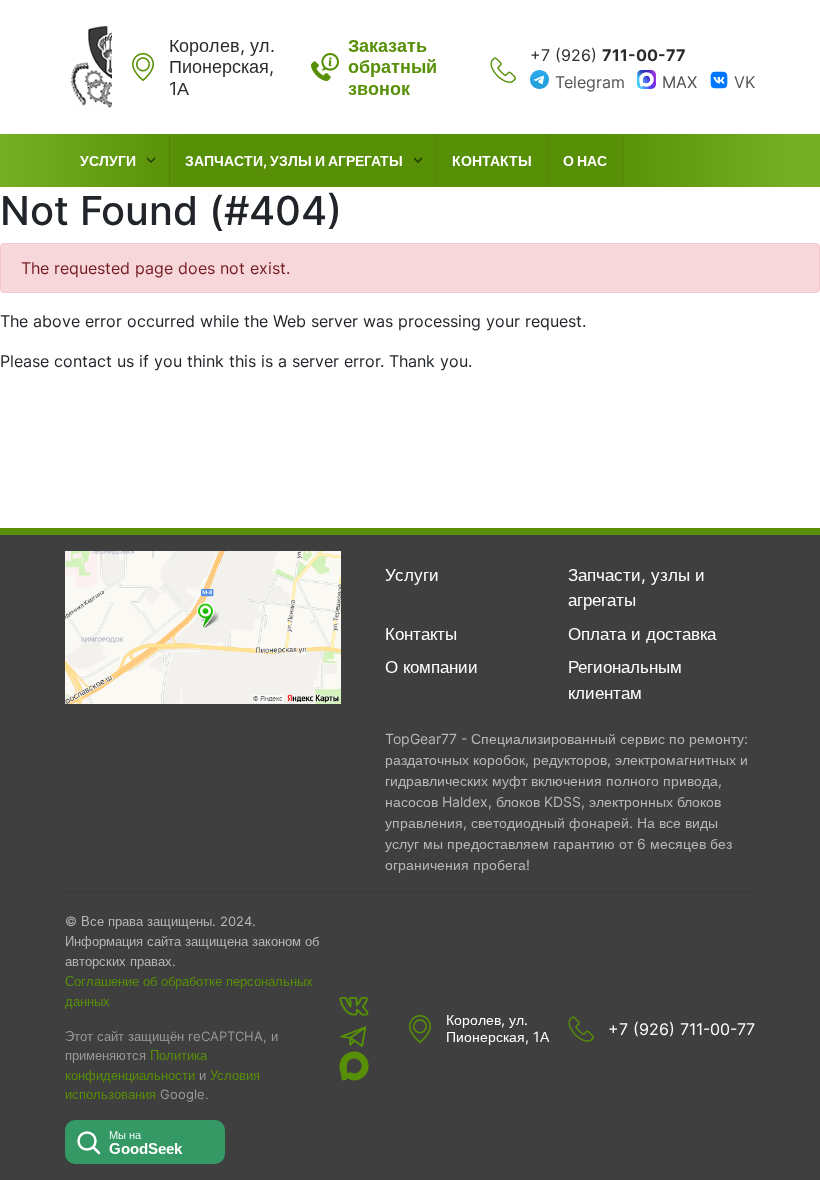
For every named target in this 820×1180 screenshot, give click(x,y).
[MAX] (354, 1066)
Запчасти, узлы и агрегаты (294, 160)
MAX (679, 82)
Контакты (492, 160)
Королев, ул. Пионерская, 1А (497, 1028)
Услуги (108, 160)
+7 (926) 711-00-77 (681, 1029)
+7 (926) (608, 55)
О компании (431, 667)
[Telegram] (354, 1036)
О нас (585, 160)
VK (744, 82)
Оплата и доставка (642, 634)
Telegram (590, 82)
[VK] (354, 1006)
